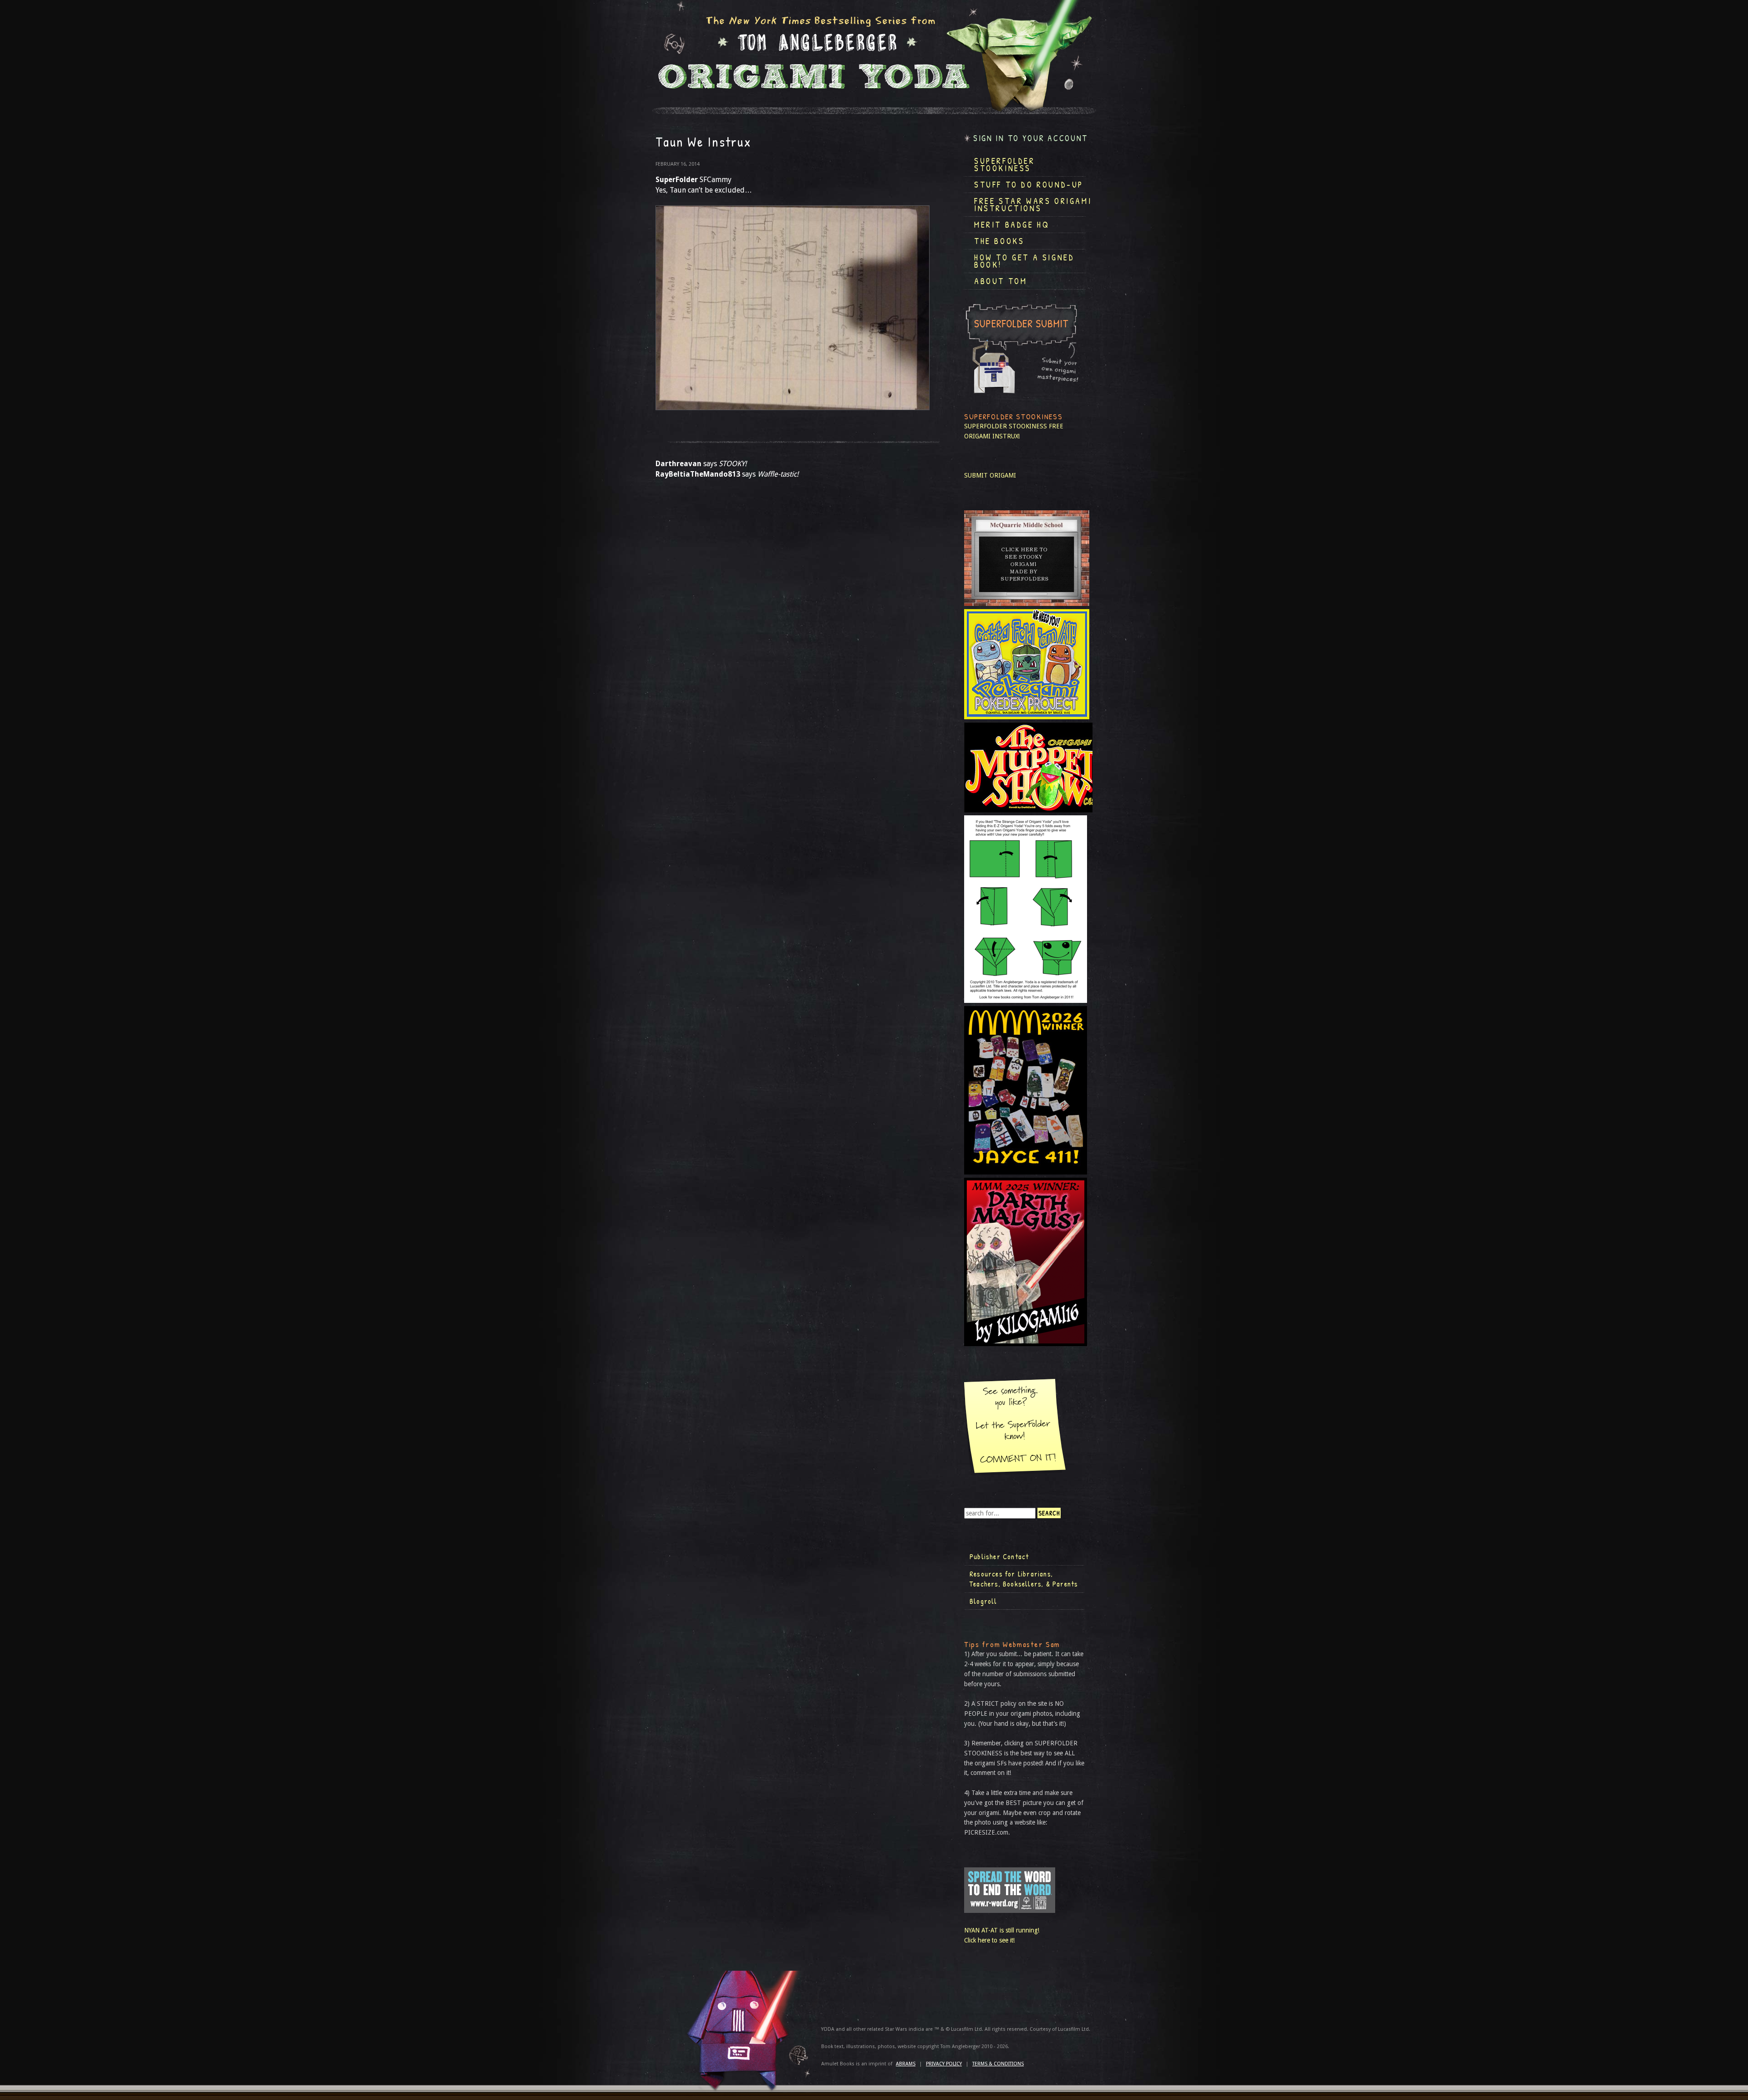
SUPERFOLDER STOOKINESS (1006, 426)
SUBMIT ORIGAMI (990, 475)
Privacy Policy (944, 2064)
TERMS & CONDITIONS (998, 2064)
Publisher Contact (999, 1556)
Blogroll (983, 1601)
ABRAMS (906, 2064)
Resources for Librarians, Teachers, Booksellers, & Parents (1024, 1579)
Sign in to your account (1031, 138)
